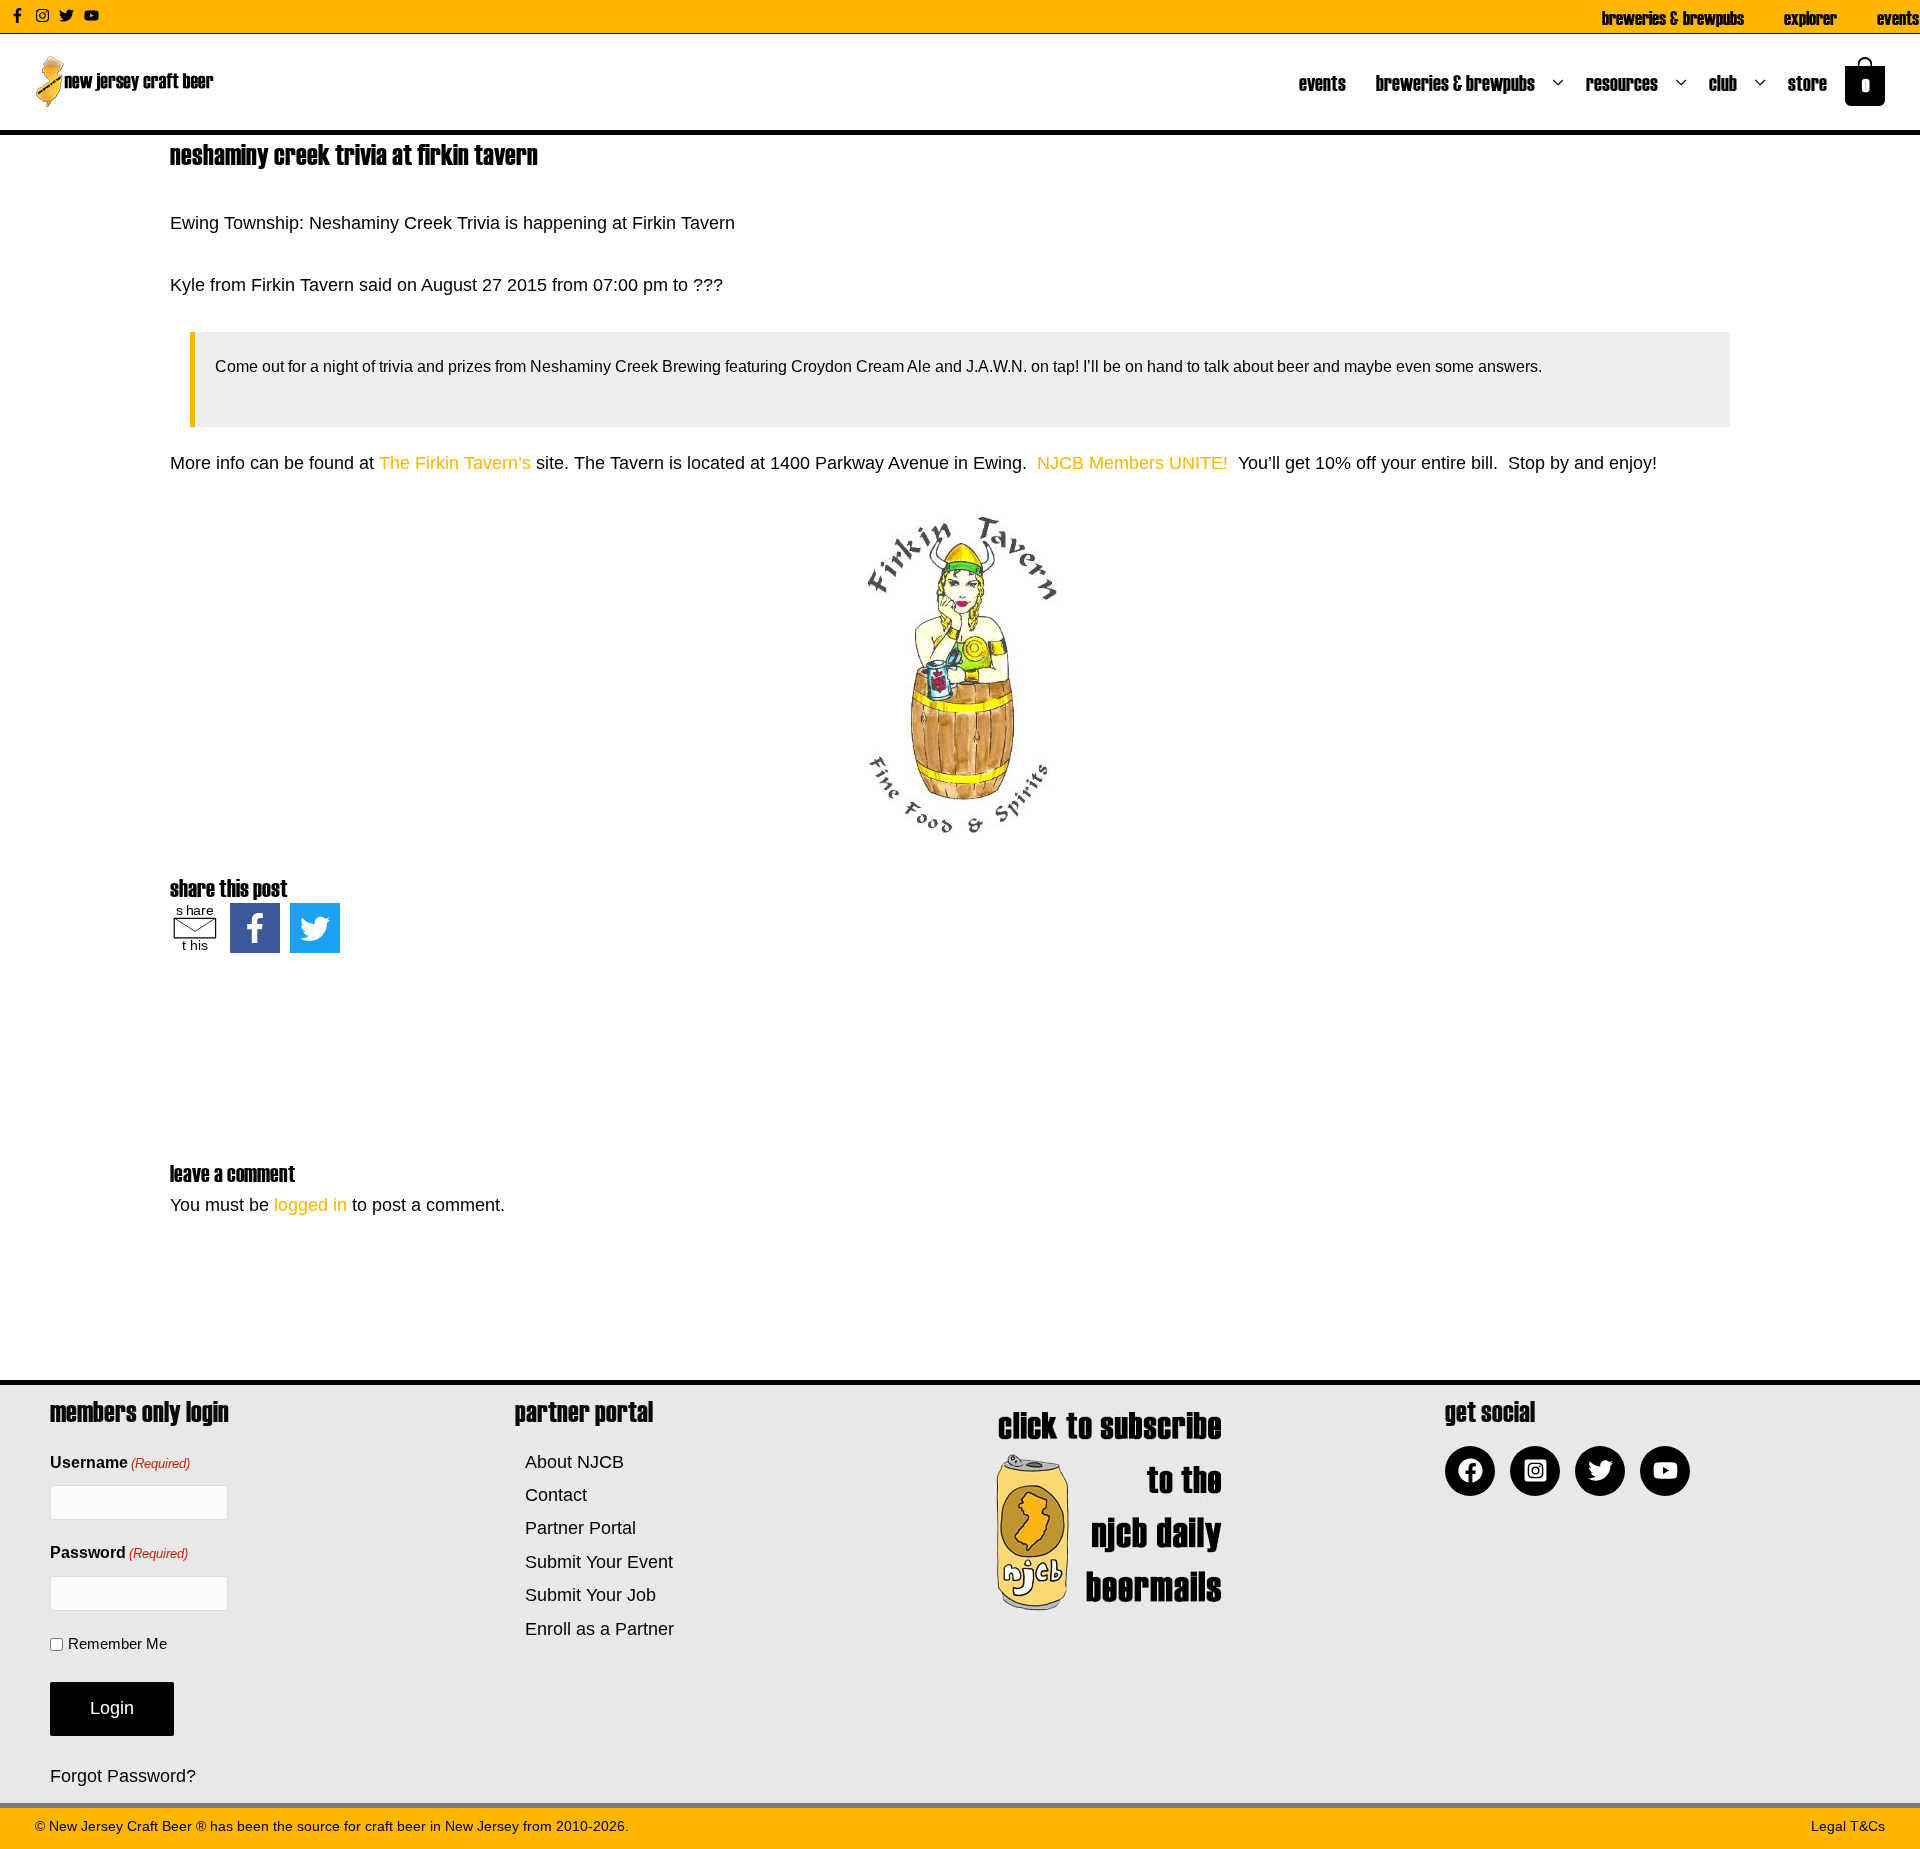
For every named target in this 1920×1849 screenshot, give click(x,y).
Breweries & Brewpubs (1673, 17)
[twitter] (69, 15)
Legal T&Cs (1848, 1826)
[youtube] (94, 15)
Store (1811, 82)
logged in (310, 1205)
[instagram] (45, 15)
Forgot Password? (123, 1776)
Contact (551, 1495)
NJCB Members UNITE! (1135, 463)
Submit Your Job (585, 1595)
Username (120, 1462)
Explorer (1810, 17)
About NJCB (569, 1462)
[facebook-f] (20, 15)
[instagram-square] (1540, 1471)
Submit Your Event (594, 1562)
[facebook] (1475, 1471)
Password (119, 1552)
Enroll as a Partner (594, 1629)
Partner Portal (575, 1528)
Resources (1626, 82)
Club (1727, 82)
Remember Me (117, 1643)
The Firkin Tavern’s (455, 463)
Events (1898, 17)
